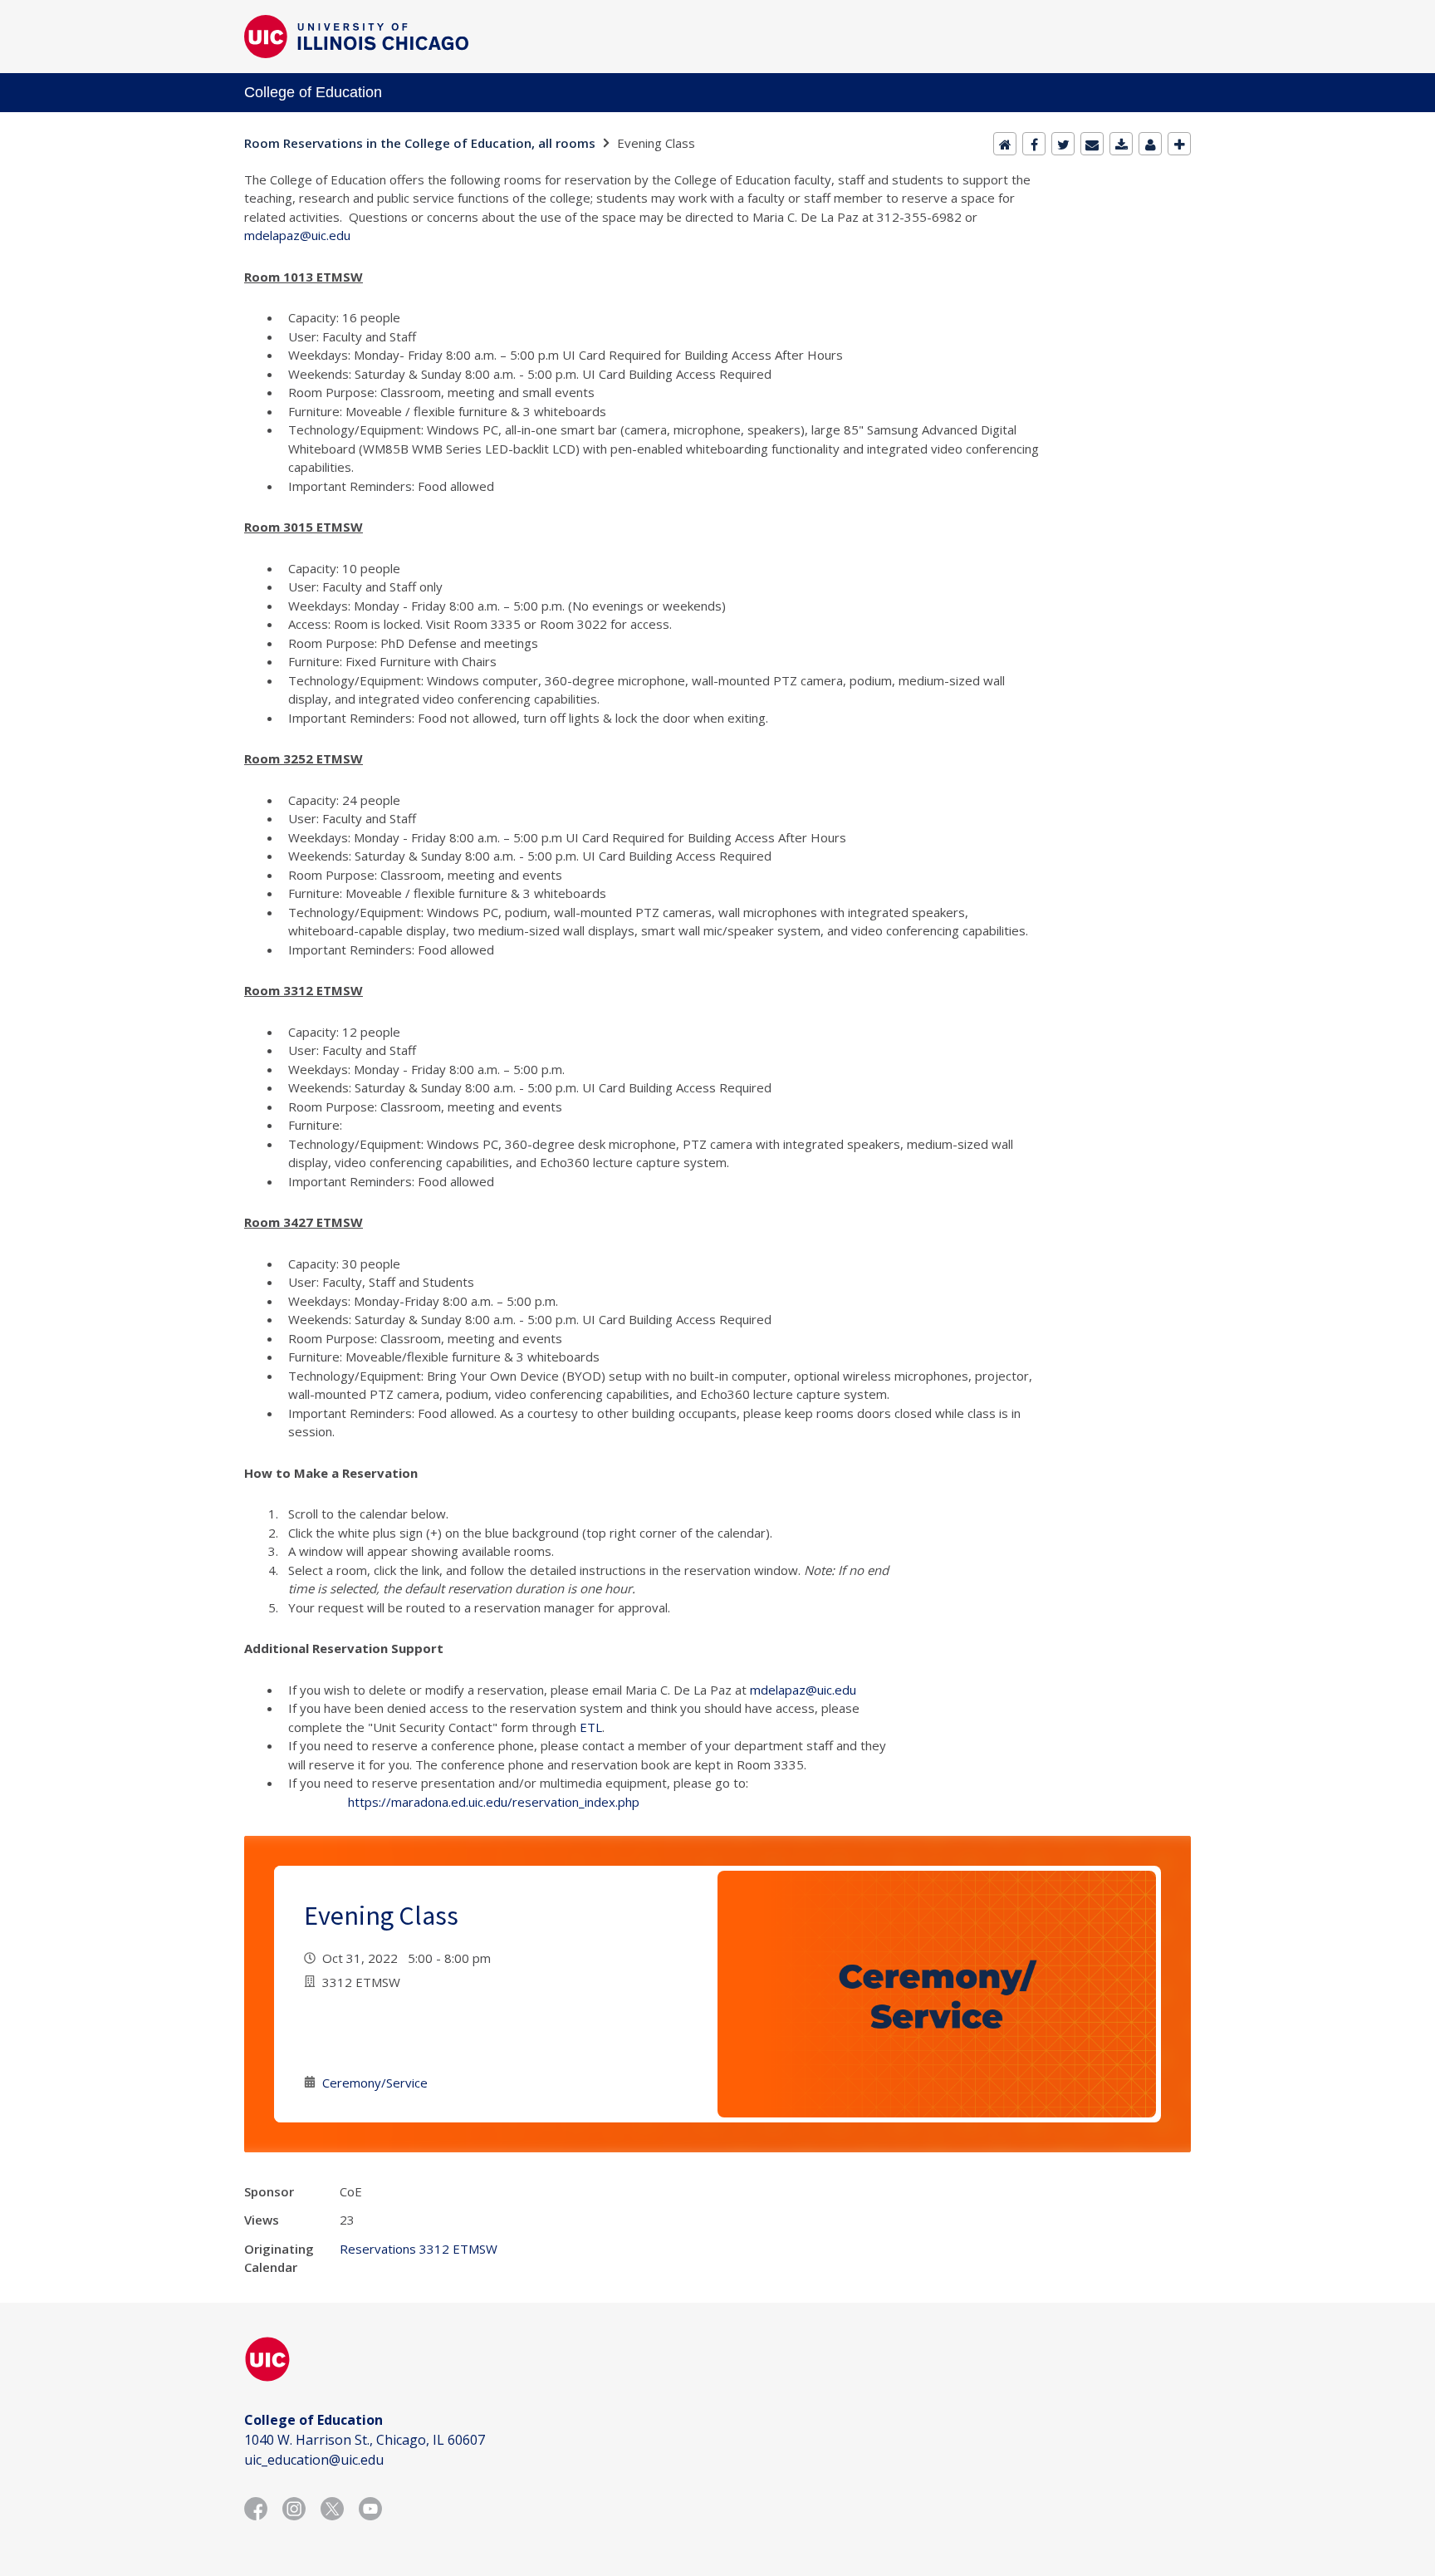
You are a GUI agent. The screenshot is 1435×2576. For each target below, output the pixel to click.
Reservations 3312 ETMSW (419, 2249)
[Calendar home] (1005, 144)
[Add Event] (1179, 144)
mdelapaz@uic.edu (297, 235)
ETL (591, 1727)
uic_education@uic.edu (314, 2460)
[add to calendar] (1121, 144)
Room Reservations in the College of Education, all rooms (420, 143)
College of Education (313, 92)
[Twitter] (1063, 144)
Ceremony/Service (375, 2083)
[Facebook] (1034, 144)
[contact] (1150, 144)
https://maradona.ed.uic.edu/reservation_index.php (494, 1802)
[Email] (1092, 144)
